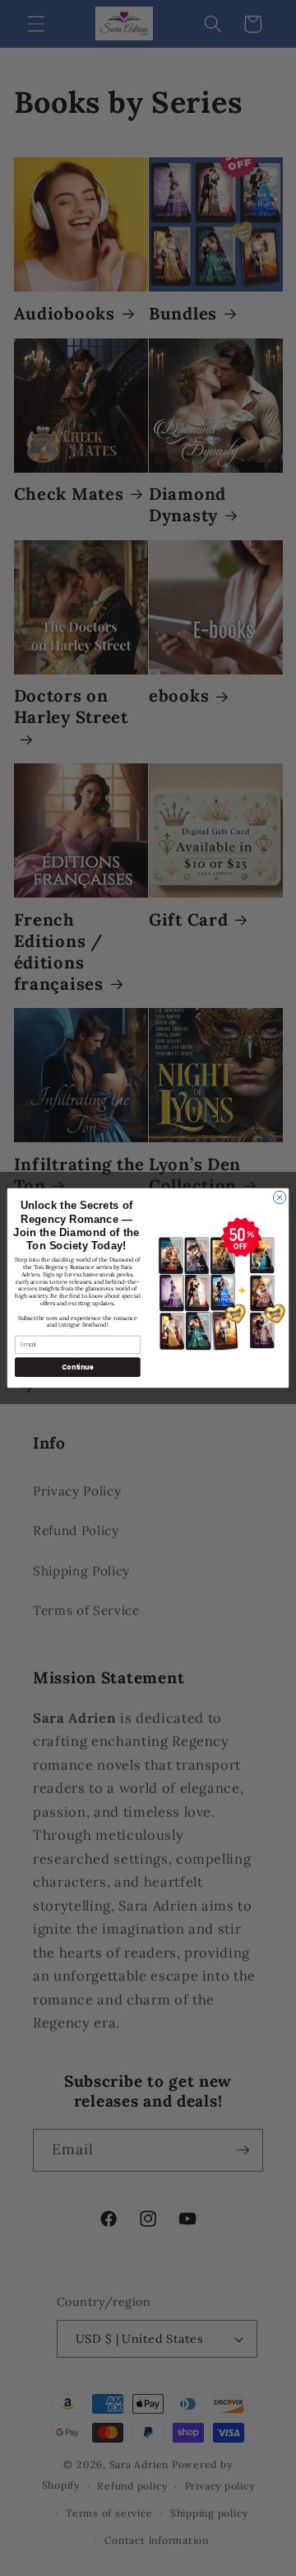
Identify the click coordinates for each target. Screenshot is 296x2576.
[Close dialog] (279, 1197)
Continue (77, 1367)
